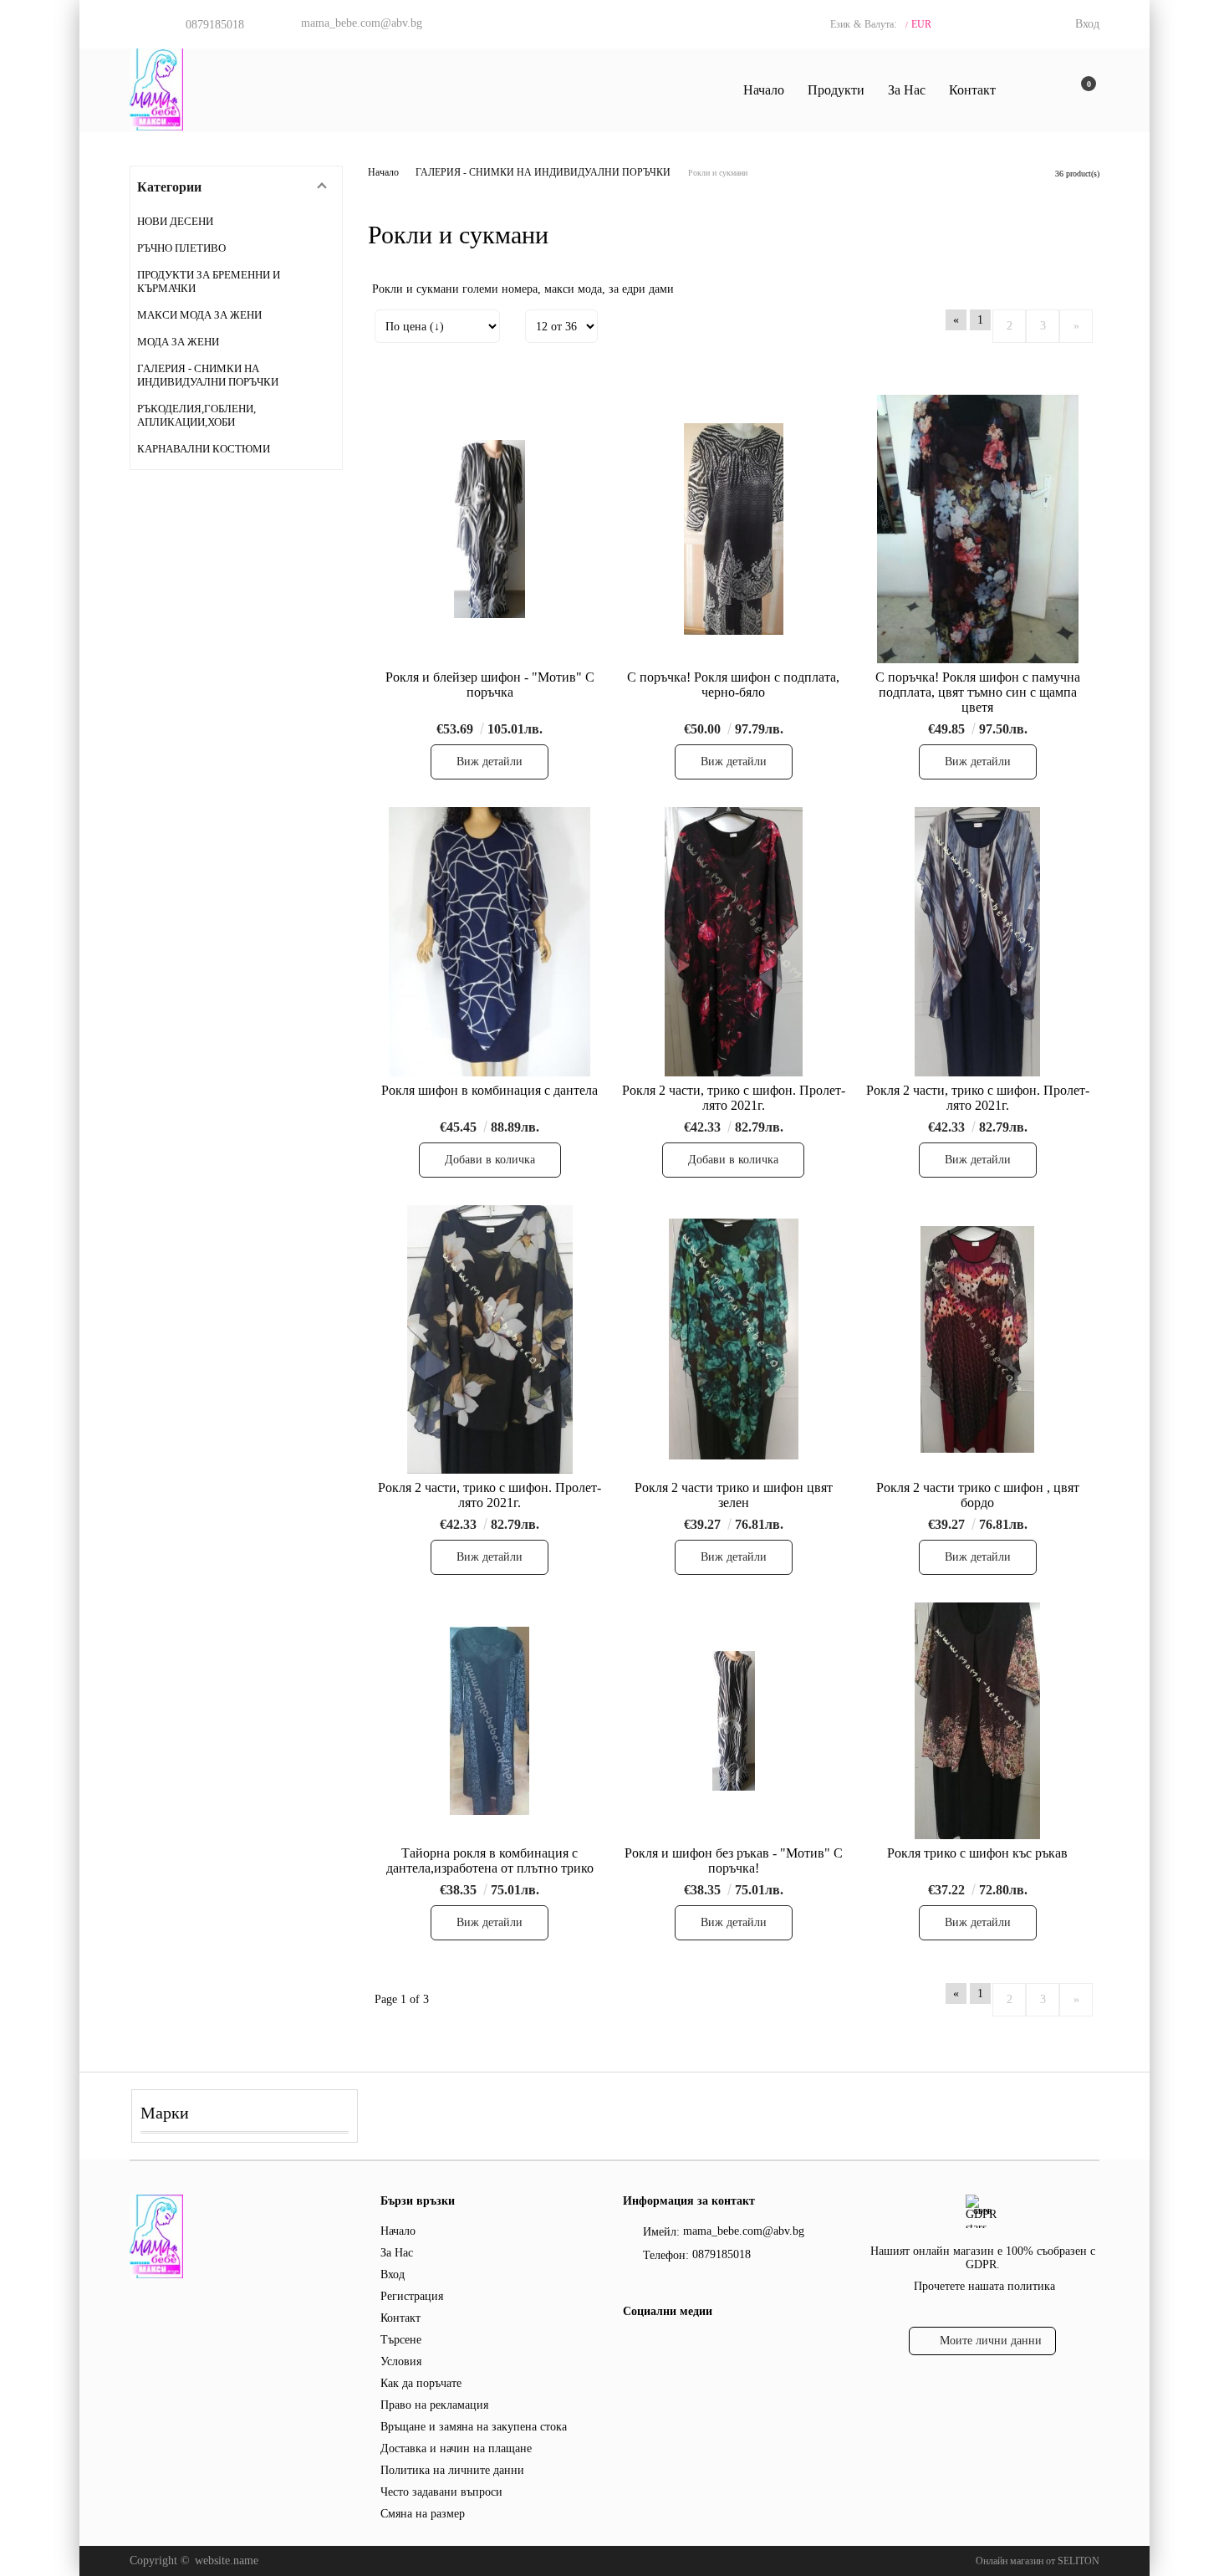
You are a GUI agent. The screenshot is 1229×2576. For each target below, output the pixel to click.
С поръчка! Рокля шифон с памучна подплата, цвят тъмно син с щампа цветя (978, 692)
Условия (401, 2361)
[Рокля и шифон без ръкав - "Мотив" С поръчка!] (734, 1721)
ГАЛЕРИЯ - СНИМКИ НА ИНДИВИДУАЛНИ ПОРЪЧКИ (543, 172)
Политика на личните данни (452, 2470)
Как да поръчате (421, 2383)
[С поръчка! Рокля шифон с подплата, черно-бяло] (734, 529)
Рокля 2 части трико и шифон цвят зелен (734, 1495)
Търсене (401, 2340)
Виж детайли (490, 762)
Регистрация (412, 2296)
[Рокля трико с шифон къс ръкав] (977, 1721)
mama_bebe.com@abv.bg (362, 23)
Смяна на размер (423, 2514)
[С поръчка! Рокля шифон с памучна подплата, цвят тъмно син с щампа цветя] (977, 529)
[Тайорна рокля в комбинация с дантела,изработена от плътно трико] (490, 1721)
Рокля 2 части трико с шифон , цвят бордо (978, 1495)
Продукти (836, 90)
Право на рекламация (434, 2405)
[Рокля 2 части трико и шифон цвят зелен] (733, 1339)
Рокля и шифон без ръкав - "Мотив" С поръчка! (734, 1860)
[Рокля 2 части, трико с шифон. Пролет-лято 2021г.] (734, 941)
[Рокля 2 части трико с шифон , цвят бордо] (977, 1339)
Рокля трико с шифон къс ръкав (977, 1853)
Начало (764, 90)
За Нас (907, 90)
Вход (1087, 24)
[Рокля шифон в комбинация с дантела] (490, 941)
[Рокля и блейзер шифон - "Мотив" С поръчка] (490, 529)
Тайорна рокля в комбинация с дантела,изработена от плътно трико (490, 1860)
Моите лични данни (991, 2341)
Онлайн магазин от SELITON (1038, 2561)
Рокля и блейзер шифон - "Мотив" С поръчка (490, 685)
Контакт (972, 90)
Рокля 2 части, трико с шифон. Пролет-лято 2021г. (734, 1098)
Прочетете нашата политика (984, 2286)
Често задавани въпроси (441, 2492)
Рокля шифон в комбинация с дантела (490, 1090)
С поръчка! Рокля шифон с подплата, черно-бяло (733, 685)
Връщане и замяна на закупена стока (474, 2427)
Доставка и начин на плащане (456, 2448)
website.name (227, 2561)
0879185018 (215, 25)
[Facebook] (632, 2345)
